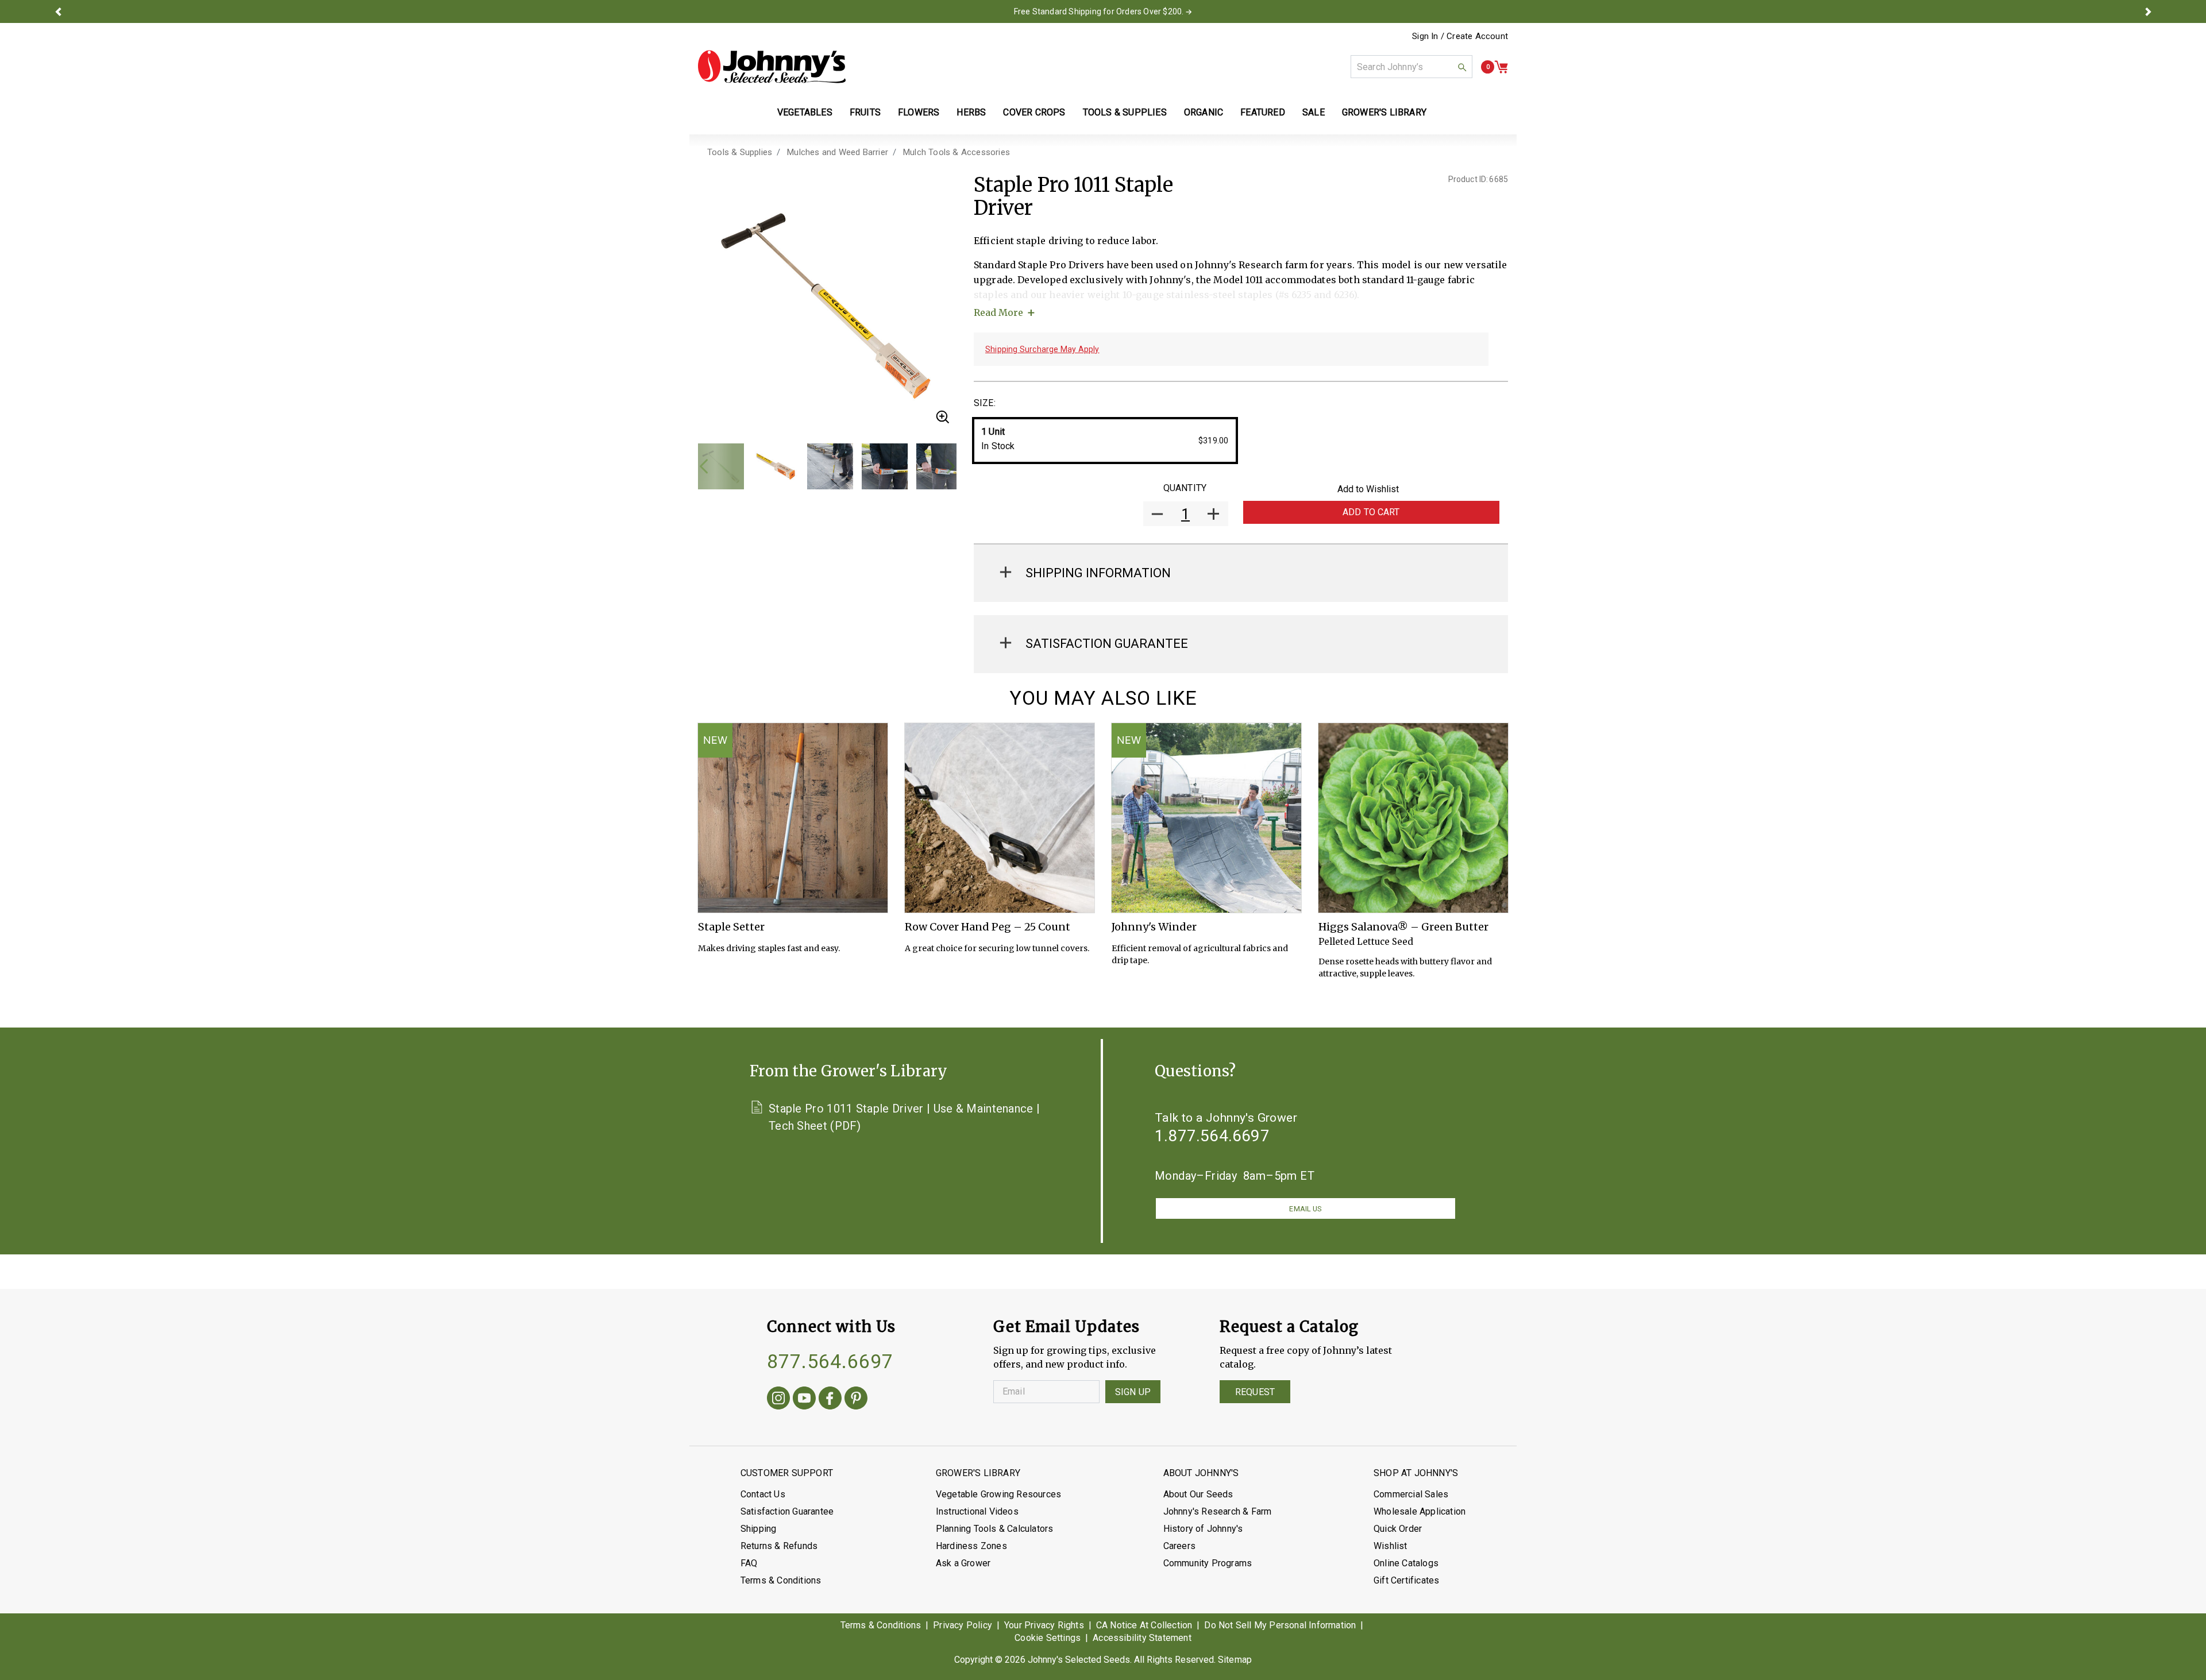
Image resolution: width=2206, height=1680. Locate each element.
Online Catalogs (1406, 1563)
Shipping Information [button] (1098, 573)
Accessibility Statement (1142, 1638)
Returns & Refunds (779, 1546)
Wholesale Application (1420, 1511)
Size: (985, 403)
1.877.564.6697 (1212, 1136)
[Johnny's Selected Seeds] (772, 67)
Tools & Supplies (740, 152)
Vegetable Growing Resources (998, 1494)
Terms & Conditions (781, 1580)
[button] (58, 11)
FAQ (749, 1563)
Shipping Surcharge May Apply (1042, 349)
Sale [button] (1314, 112)
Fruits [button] (865, 112)
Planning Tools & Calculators (995, 1529)
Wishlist (1391, 1546)
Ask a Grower (963, 1563)
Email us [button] (1305, 1209)
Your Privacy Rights (1044, 1625)
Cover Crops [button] (1034, 112)
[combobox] (1411, 67)
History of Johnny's (1203, 1529)
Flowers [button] (919, 112)
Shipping (759, 1529)
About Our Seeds (1198, 1494)
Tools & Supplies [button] (1125, 112)
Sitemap (1235, 1660)
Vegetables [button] (805, 112)
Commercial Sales (1411, 1494)
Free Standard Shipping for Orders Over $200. (1099, 11)
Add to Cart (1371, 512)
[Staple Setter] (793, 818)
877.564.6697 (830, 1361)
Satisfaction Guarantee (787, 1511)
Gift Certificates (1406, 1580)
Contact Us (763, 1494)
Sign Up (1133, 1392)
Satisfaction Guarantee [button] (1107, 644)
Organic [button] (1204, 112)
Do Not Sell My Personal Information (1280, 1625)
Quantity (1185, 488)
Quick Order (1398, 1529)
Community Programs (1208, 1563)
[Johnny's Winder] (1206, 818)
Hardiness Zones (971, 1546)
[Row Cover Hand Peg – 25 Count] (1000, 818)
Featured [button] (1263, 112)
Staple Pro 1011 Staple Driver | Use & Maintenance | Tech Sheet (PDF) (904, 1117)
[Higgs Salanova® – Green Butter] (1413, 818)
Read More (998, 312)
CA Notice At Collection (1144, 1625)
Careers (1179, 1546)
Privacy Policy (963, 1625)
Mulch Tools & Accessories (957, 152)
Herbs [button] (971, 112)
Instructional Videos (977, 1511)
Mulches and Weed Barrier (838, 152)
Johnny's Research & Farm (1218, 1511)
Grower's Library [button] (1385, 112)
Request (1255, 1392)
